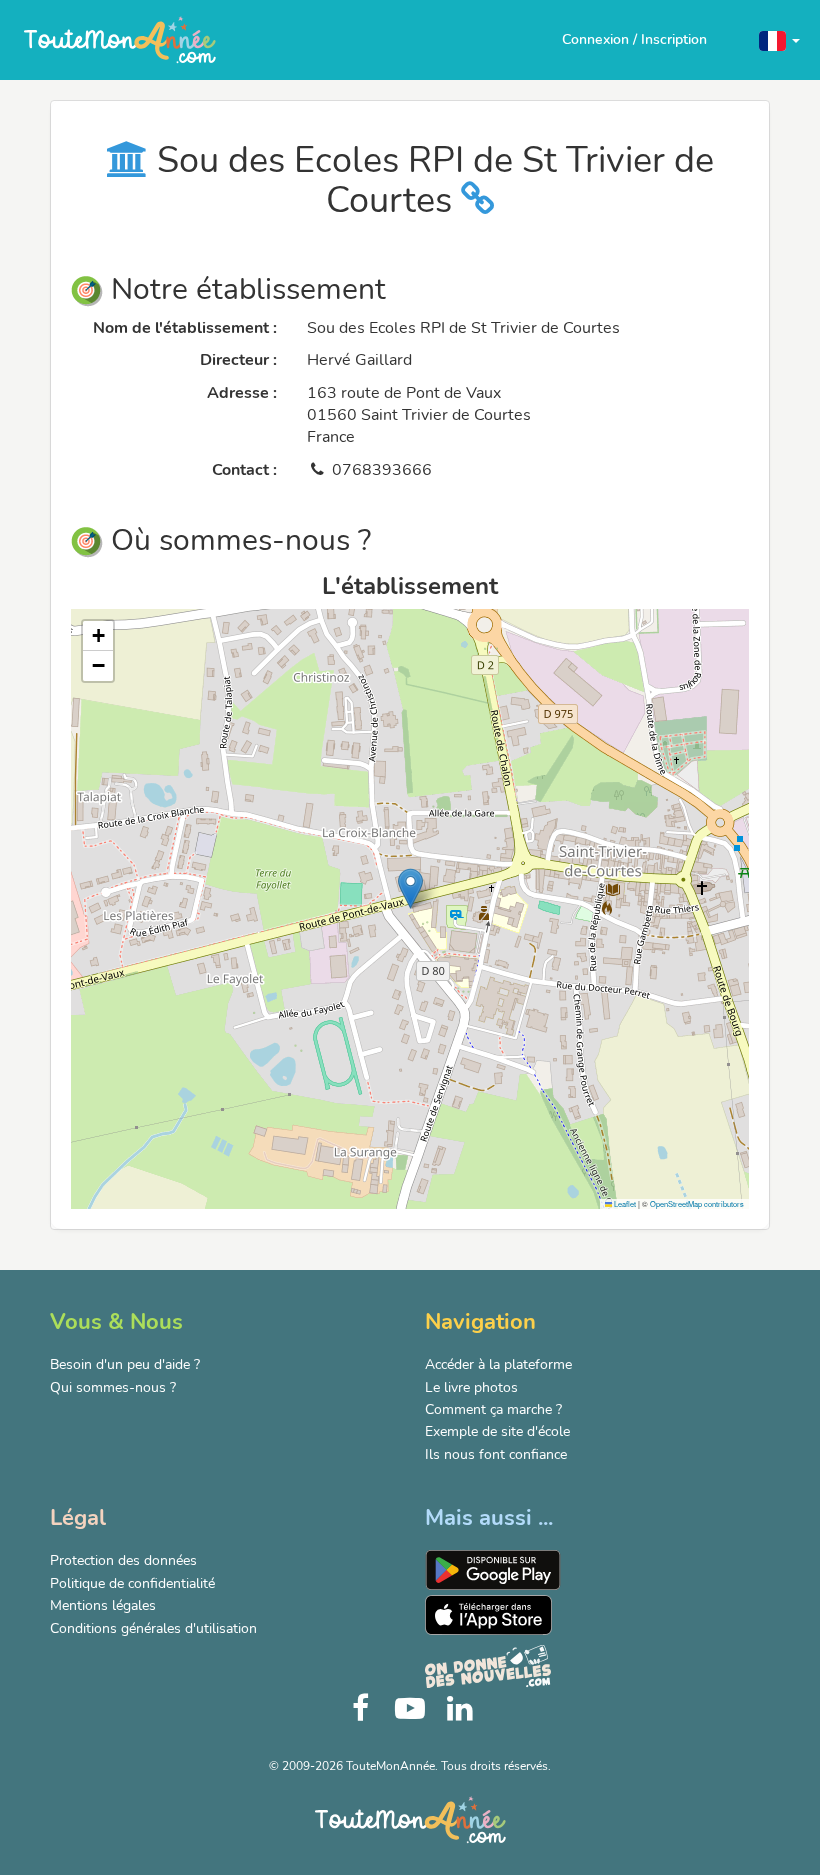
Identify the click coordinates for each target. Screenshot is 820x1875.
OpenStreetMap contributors (697, 1203)
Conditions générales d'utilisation (153, 1628)
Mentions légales (103, 1605)
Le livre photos (471, 1387)
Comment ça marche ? (493, 1409)
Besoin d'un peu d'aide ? (125, 1364)
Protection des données (123, 1560)
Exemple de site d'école (497, 1431)
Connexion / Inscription (634, 39)
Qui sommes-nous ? (113, 1387)
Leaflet (624, 1203)
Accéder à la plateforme (498, 1364)
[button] (779, 39)
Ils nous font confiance (496, 1454)
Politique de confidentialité (132, 1583)
